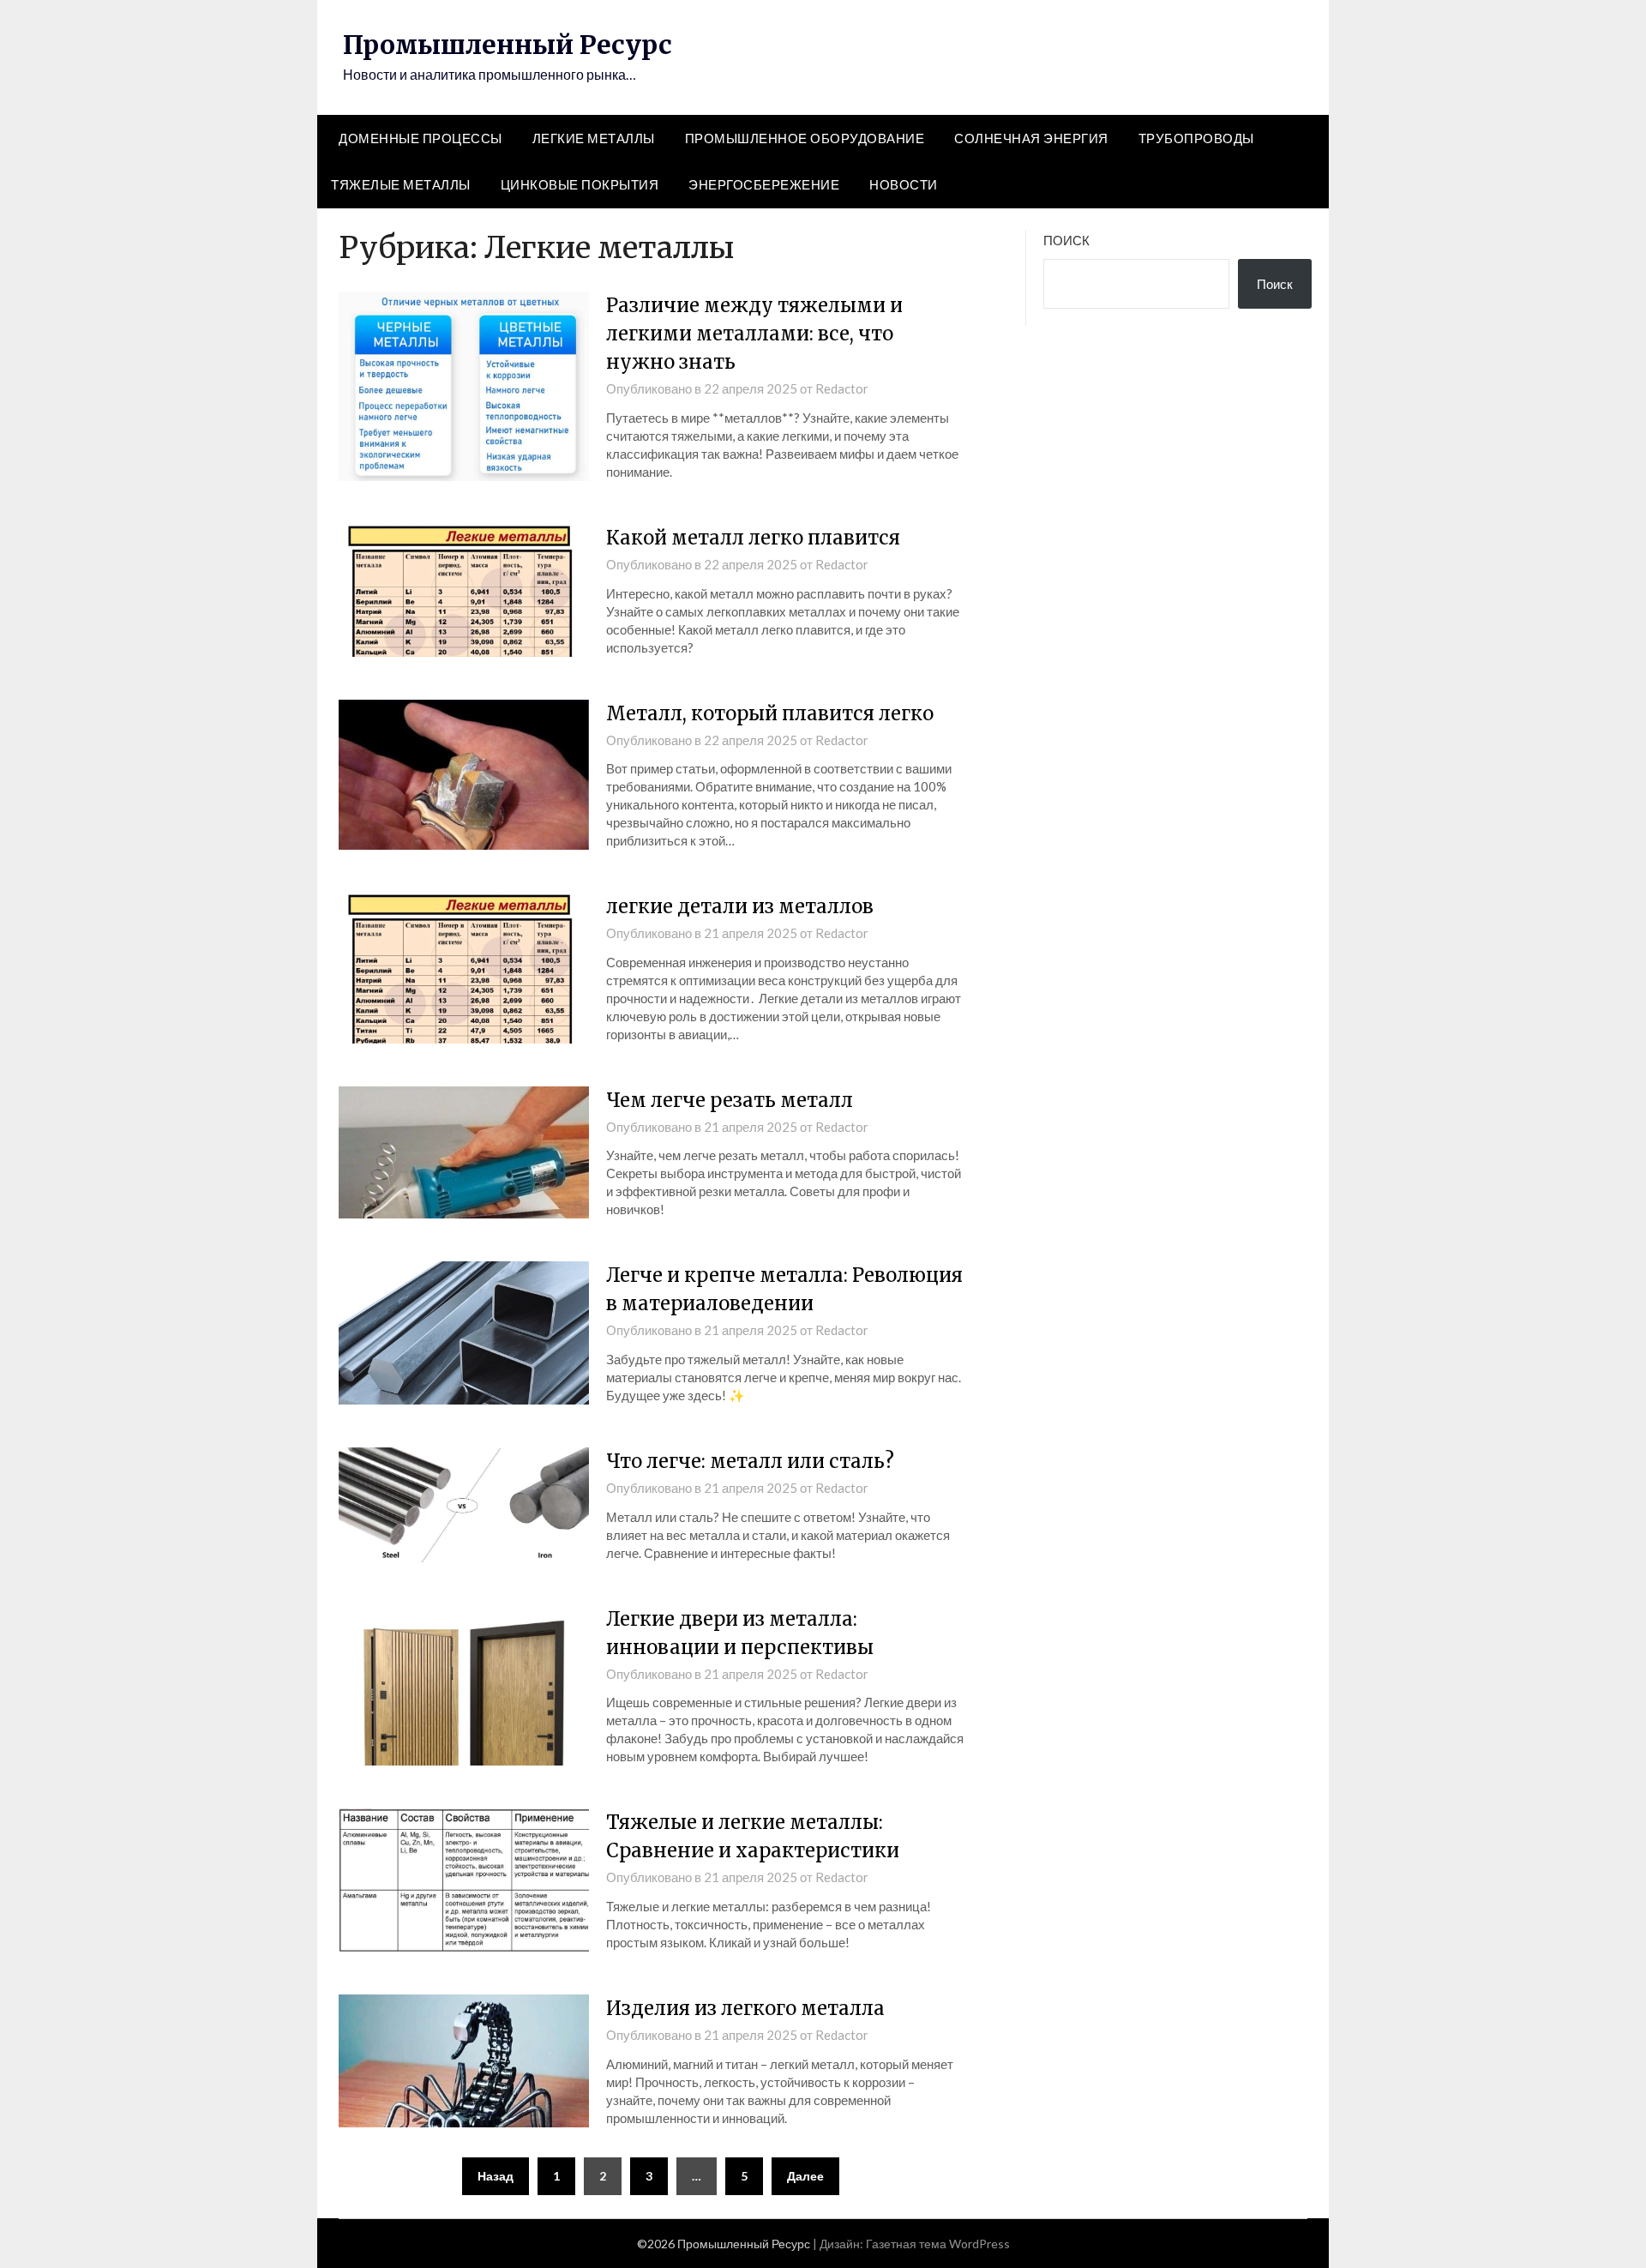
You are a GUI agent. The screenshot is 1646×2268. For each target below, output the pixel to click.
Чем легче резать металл (730, 1100)
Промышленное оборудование (805, 138)
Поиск (1066, 240)
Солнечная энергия (1031, 138)
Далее (805, 2176)
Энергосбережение (764, 184)
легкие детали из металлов (740, 906)
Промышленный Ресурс (508, 45)
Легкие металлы (594, 138)
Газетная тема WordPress (938, 2244)
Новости (904, 184)
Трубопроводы (1196, 138)
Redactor (842, 388)
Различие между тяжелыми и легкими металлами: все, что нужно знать (754, 334)
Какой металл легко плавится (753, 538)
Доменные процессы (421, 138)
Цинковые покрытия (580, 184)
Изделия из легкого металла (745, 2008)
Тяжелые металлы (401, 184)
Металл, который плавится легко (770, 713)
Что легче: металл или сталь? (750, 1461)
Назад (496, 2176)
